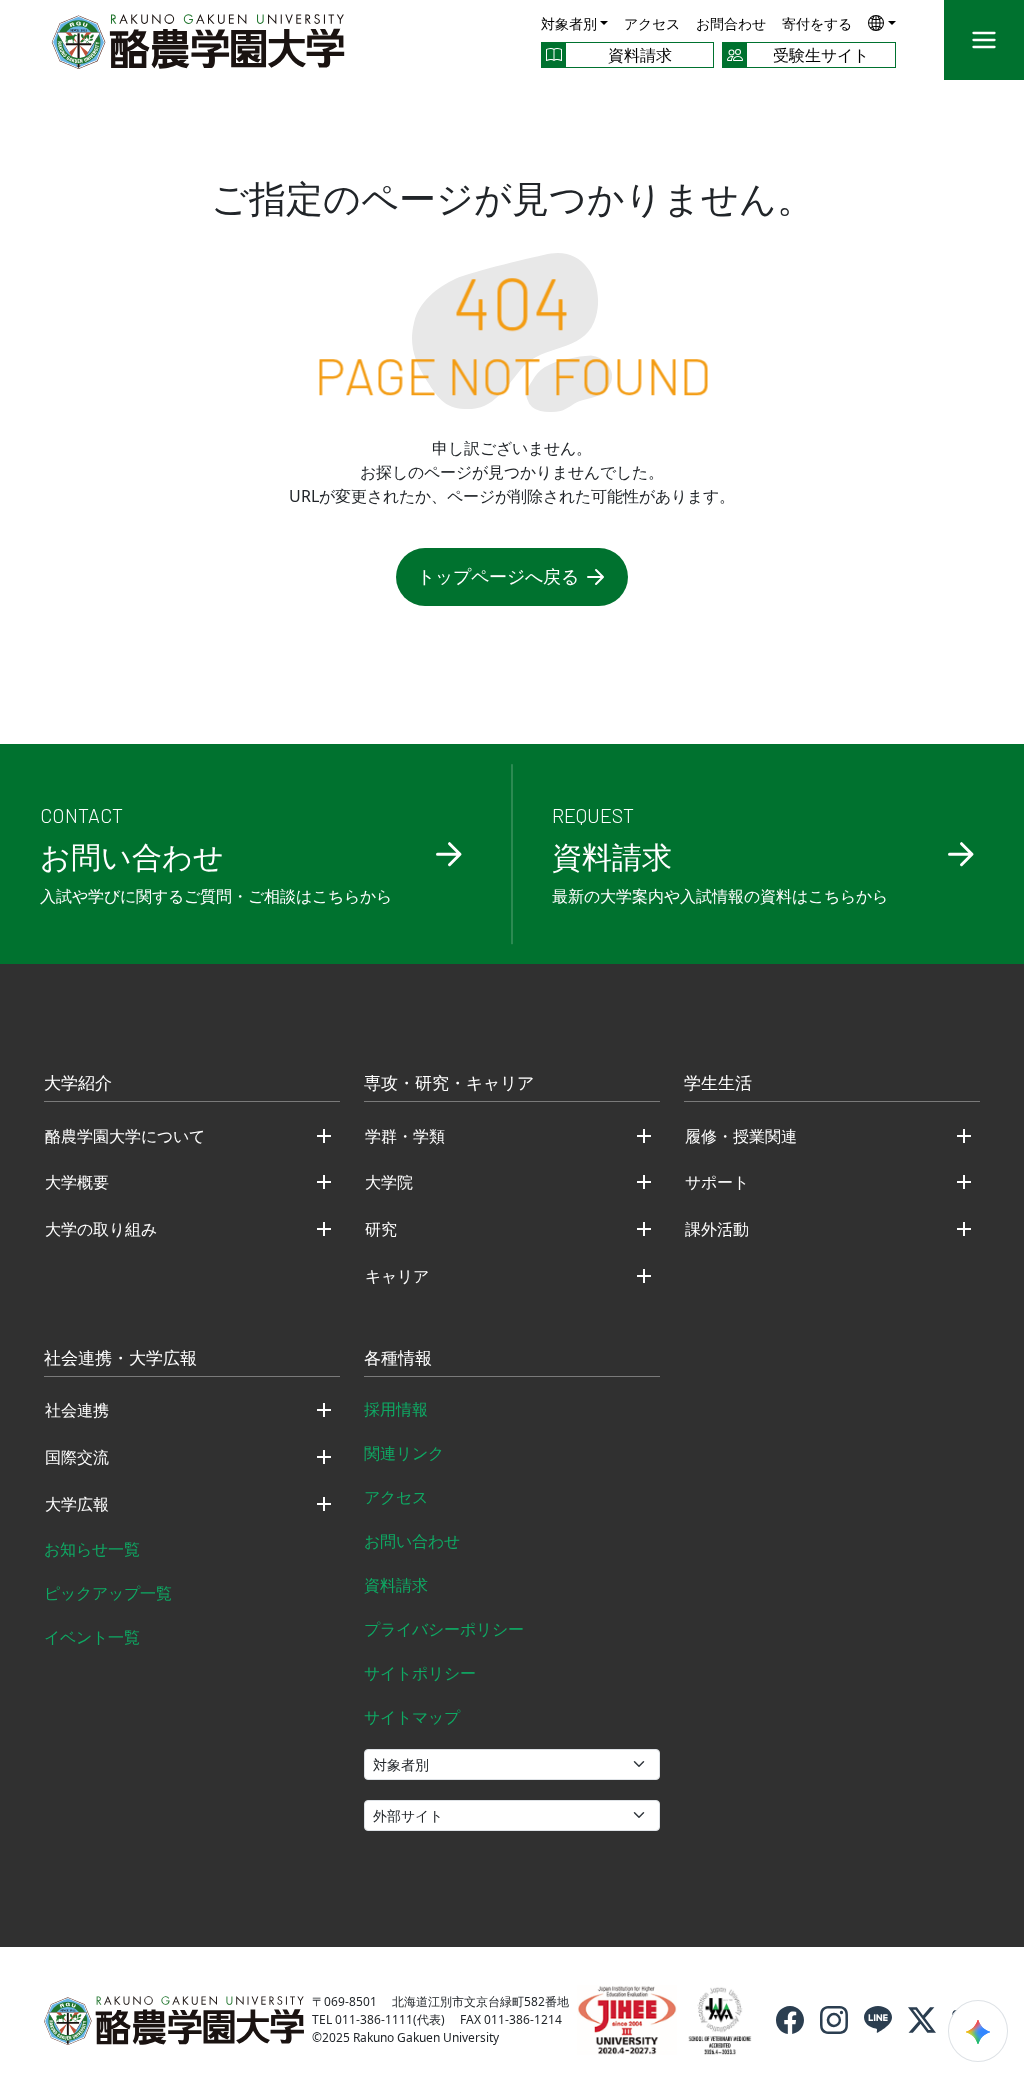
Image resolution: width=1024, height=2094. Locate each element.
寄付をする (817, 23)
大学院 (389, 1182)
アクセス (652, 23)
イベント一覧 (92, 1637)
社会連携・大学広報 (120, 1359)
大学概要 (77, 1182)
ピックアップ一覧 (108, 1593)
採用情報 (396, 1409)
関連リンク (404, 1453)
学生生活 (718, 1084)
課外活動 (717, 1229)
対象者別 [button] (569, 23)
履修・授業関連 (741, 1136)
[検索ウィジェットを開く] (978, 2031)
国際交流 (77, 1457)
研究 (381, 1229)
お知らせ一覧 (92, 1549)
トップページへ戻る (498, 576)
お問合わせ (731, 23)
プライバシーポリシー (444, 1629)
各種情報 (398, 1359)
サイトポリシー (420, 1673)
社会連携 (77, 1410)
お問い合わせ (412, 1541)
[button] (882, 22)
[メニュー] (984, 40)
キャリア (397, 1276)
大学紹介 (78, 1084)
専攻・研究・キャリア (449, 1084)
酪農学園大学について (125, 1136)
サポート (717, 1182)
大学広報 (77, 1504)
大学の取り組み (101, 1229)
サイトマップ (412, 1717)
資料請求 (396, 1585)
